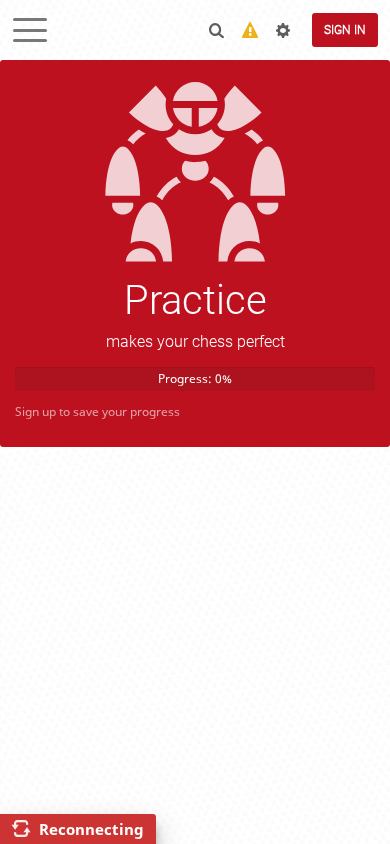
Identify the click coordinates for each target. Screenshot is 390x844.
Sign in (345, 30)
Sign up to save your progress (97, 411)
